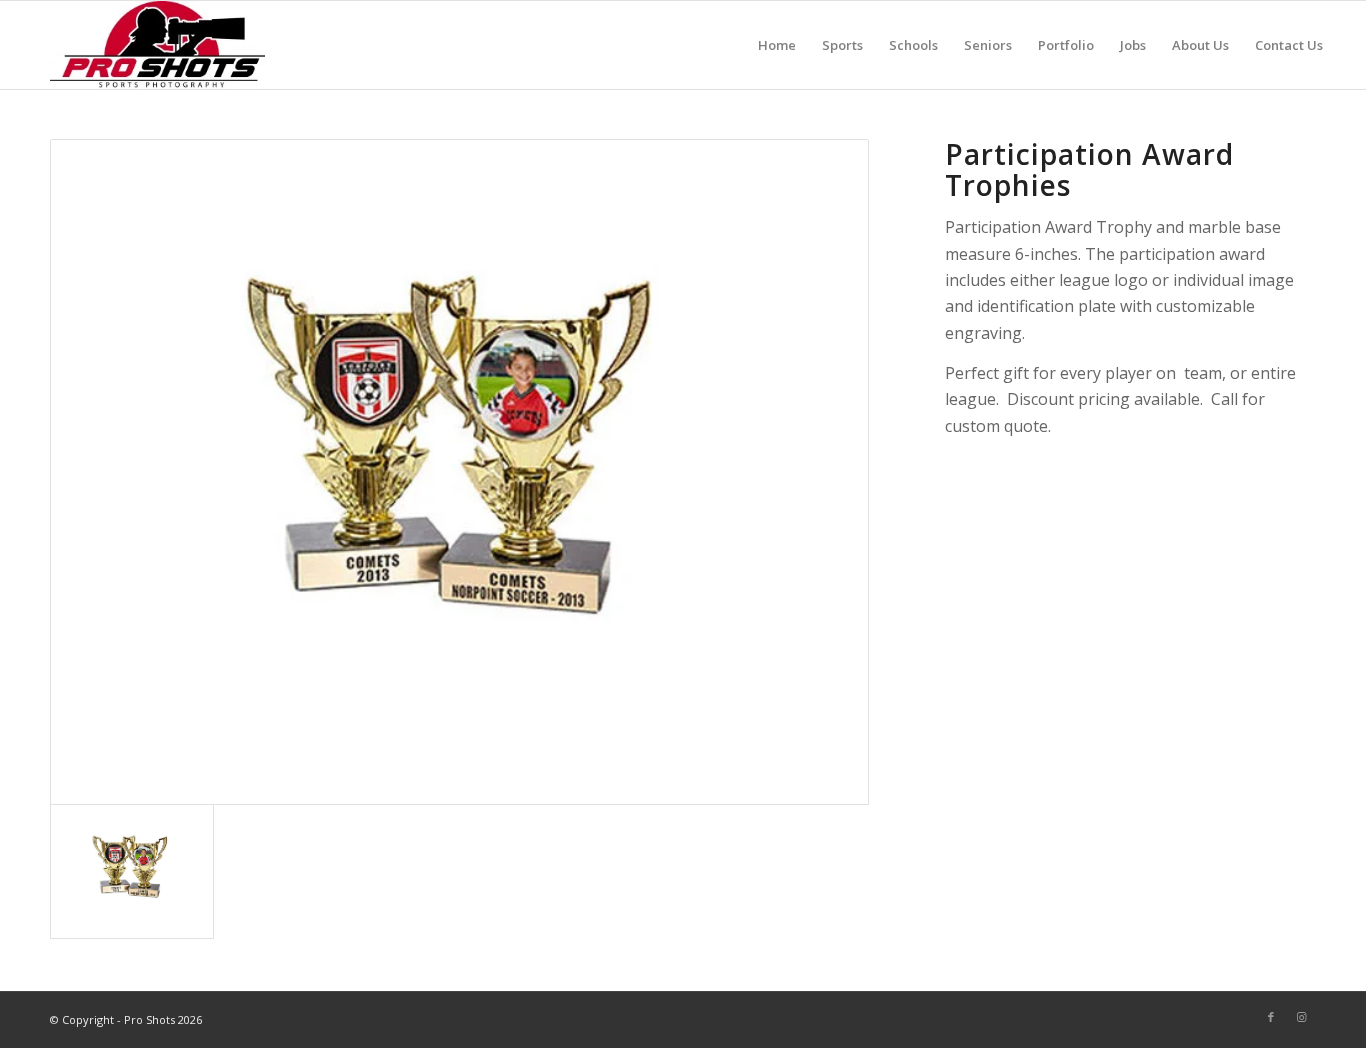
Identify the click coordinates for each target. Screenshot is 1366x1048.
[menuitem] (777, 45)
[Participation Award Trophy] (459, 472)
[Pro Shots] (157, 45)
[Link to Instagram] (1301, 1017)
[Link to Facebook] (1271, 1017)
